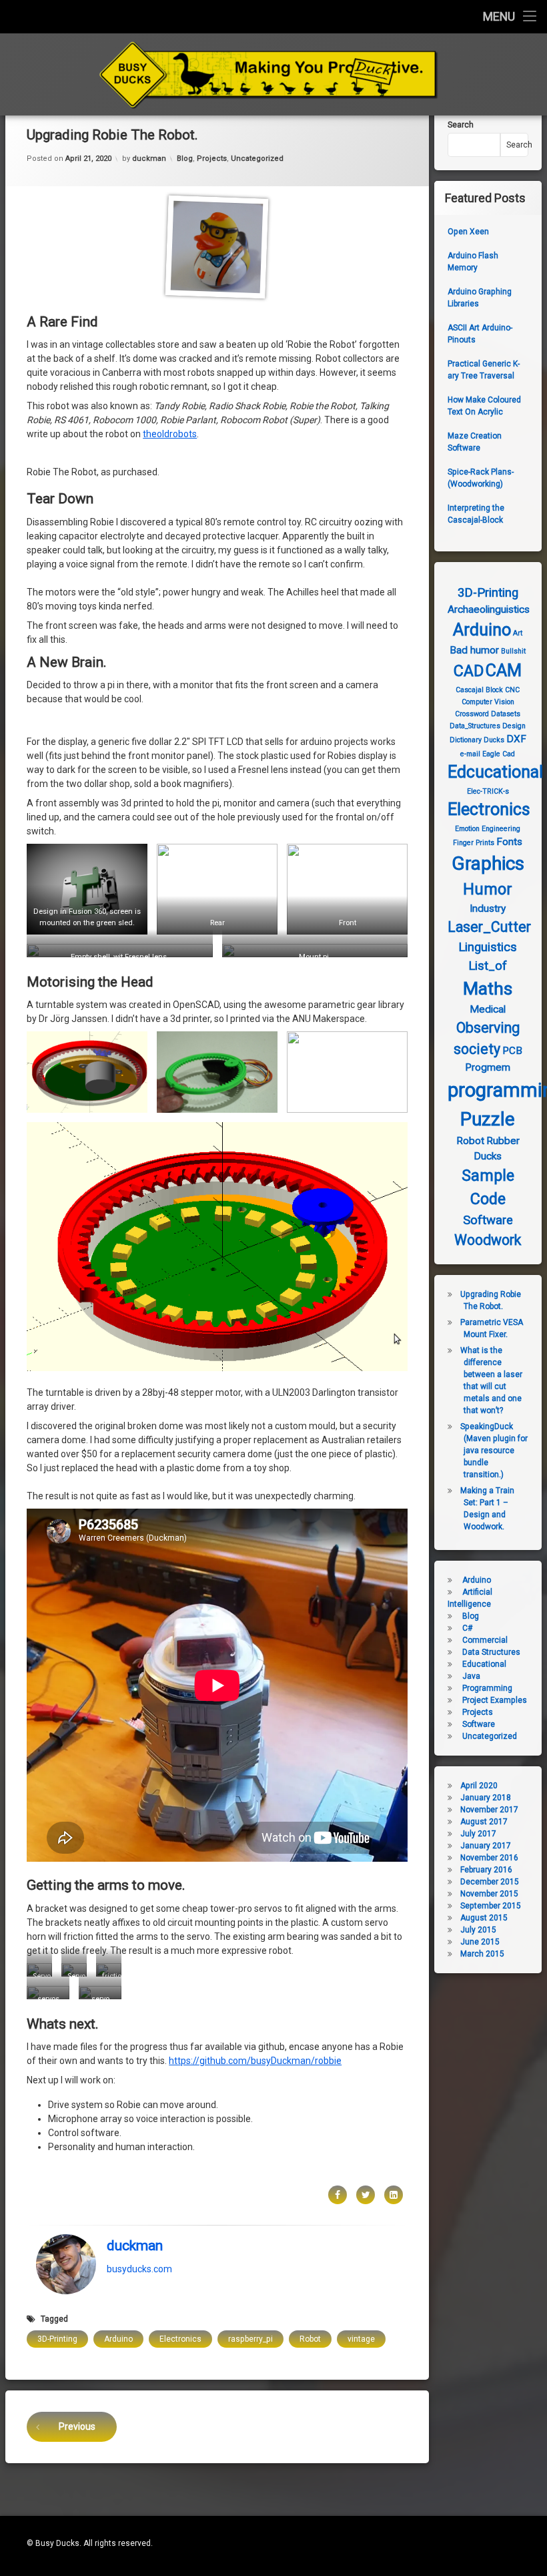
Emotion (467, 829)
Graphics (488, 863)
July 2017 (478, 1834)
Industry (488, 909)
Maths (488, 989)
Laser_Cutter (489, 927)
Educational (484, 1664)
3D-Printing (57, 2339)
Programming (487, 1688)
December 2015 (490, 1882)
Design (514, 726)
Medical (488, 1009)
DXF (516, 739)
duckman (149, 159)
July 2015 (478, 1930)
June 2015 (480, 1942)
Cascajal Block (479, 690)
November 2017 (489, 1810)
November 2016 (489, 1858)
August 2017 (484, 1822)
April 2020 (479, 1786)
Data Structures (491, 1652)
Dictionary (466, 740)
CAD (469, 671)
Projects (212, 159)
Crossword (472, 714)
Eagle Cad (499, 754)
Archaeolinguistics (489, 609)
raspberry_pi (250, 2339)
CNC (512, 690)
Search (461, 125)
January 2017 (486, 1846)
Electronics (180, 2339)
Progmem (488, 1067)
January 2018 (486, 1798)
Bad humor (474, 650)
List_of (488, 966)
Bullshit (513, 651)
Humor (488, 889)
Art (518, 633)
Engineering (501, 829)
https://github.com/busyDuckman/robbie (255, 2061)
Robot (310, 2339)
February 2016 (486, 1870)
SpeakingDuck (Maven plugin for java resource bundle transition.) (494, 1451)
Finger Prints (474, 843)
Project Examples (495, 1700)
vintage (361, 2339)
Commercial (485, 1640)
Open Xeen (468, 232)
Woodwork (488, 1240)
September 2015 (491, 1906)
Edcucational (495, 772)
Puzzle (488, 1119)
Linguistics (488, 947)
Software (488, 1220)
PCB (512, 1051)
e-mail (470, 754)
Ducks (494, 740)
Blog (185, 159)
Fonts (509, 842)
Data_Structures (475, 726)
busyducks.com (139, 2268)
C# (467, 1628)
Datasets (506, 714)
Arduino (118, 2339)
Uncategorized (257, 159)
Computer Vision (488, 702)
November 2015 (489, 1894)
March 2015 (482, 1954)
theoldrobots (170, 434)
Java (471, 1676)
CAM (504, 671)
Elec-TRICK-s (488, 791)
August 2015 (484, 1918)
